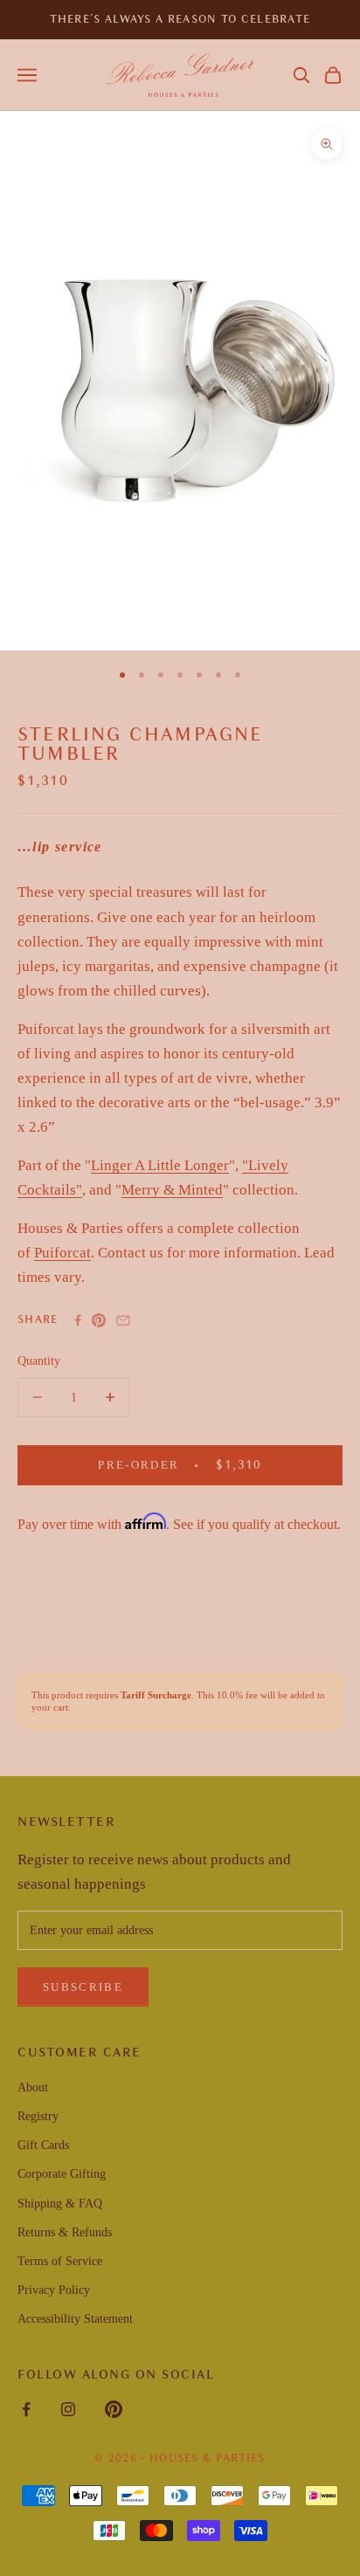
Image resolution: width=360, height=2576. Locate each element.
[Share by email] (123, 1320)
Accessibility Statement (75, 2319)
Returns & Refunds (65, 2232)
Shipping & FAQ (60, 2204)
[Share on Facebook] (78, 1320)
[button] (301, 75)
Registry (38, 2116)
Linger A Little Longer (160, 1165)
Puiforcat (62, 1253)
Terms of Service (60, 2261)
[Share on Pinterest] (99, 1320)
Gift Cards (43, 2145)
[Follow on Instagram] (68, 2409)
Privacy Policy (54, 2290)
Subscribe (83, 1987)
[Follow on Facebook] (26, 2409)
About (33, 2087)
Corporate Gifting (62, 2174)
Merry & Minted (172, 1190)
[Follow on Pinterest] (114, 2409)
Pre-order (195, 1464)
